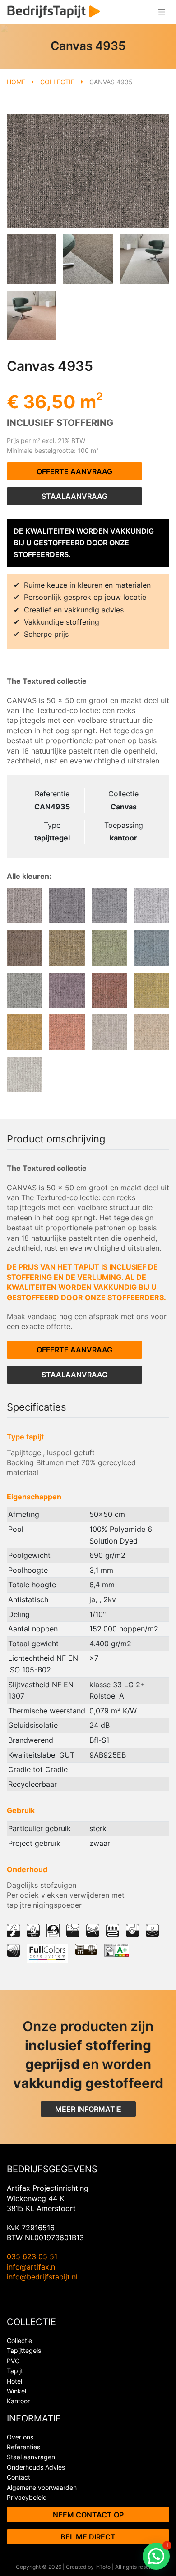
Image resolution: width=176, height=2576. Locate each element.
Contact (19, 2477)
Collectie (57, 82)
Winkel (16, 2391)
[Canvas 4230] (151, 990)
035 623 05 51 (32, 2256)
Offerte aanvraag (74, 471)
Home (16, 82)
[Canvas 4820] (25, 948)
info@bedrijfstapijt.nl (42, 2277)
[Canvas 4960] (109, 906)
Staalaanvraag (74, 496)
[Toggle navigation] (162, 12)
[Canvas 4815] (67, 948)
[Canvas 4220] (67, 1032)
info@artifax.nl (32, 2267)
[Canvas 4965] (67, 906)
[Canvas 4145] (151, 1032)
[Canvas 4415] (67, 990)
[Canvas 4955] (151, 906)
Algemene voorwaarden (42, 2487)
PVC (13, 2361)
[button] (156, 2556)
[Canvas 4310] (109, 990)
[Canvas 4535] (25, 990)
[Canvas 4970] (25, 906)
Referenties (23, 2447)
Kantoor (18, 2401)
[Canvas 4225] (25, 1032)
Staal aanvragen (31, 2457)
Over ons (20, 2437)
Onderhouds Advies (36, 2467)
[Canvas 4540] (151, 948)
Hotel (14, 2381)
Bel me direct (88, 2537)
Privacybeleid (27, 2497)
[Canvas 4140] (25, 1075)
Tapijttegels (24, 2350)
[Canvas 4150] (109, 1032)
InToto (103, 2567)
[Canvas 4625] (109, 948)
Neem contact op (88, 2515)
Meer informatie (88, 2109)
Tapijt (15, 2371)
